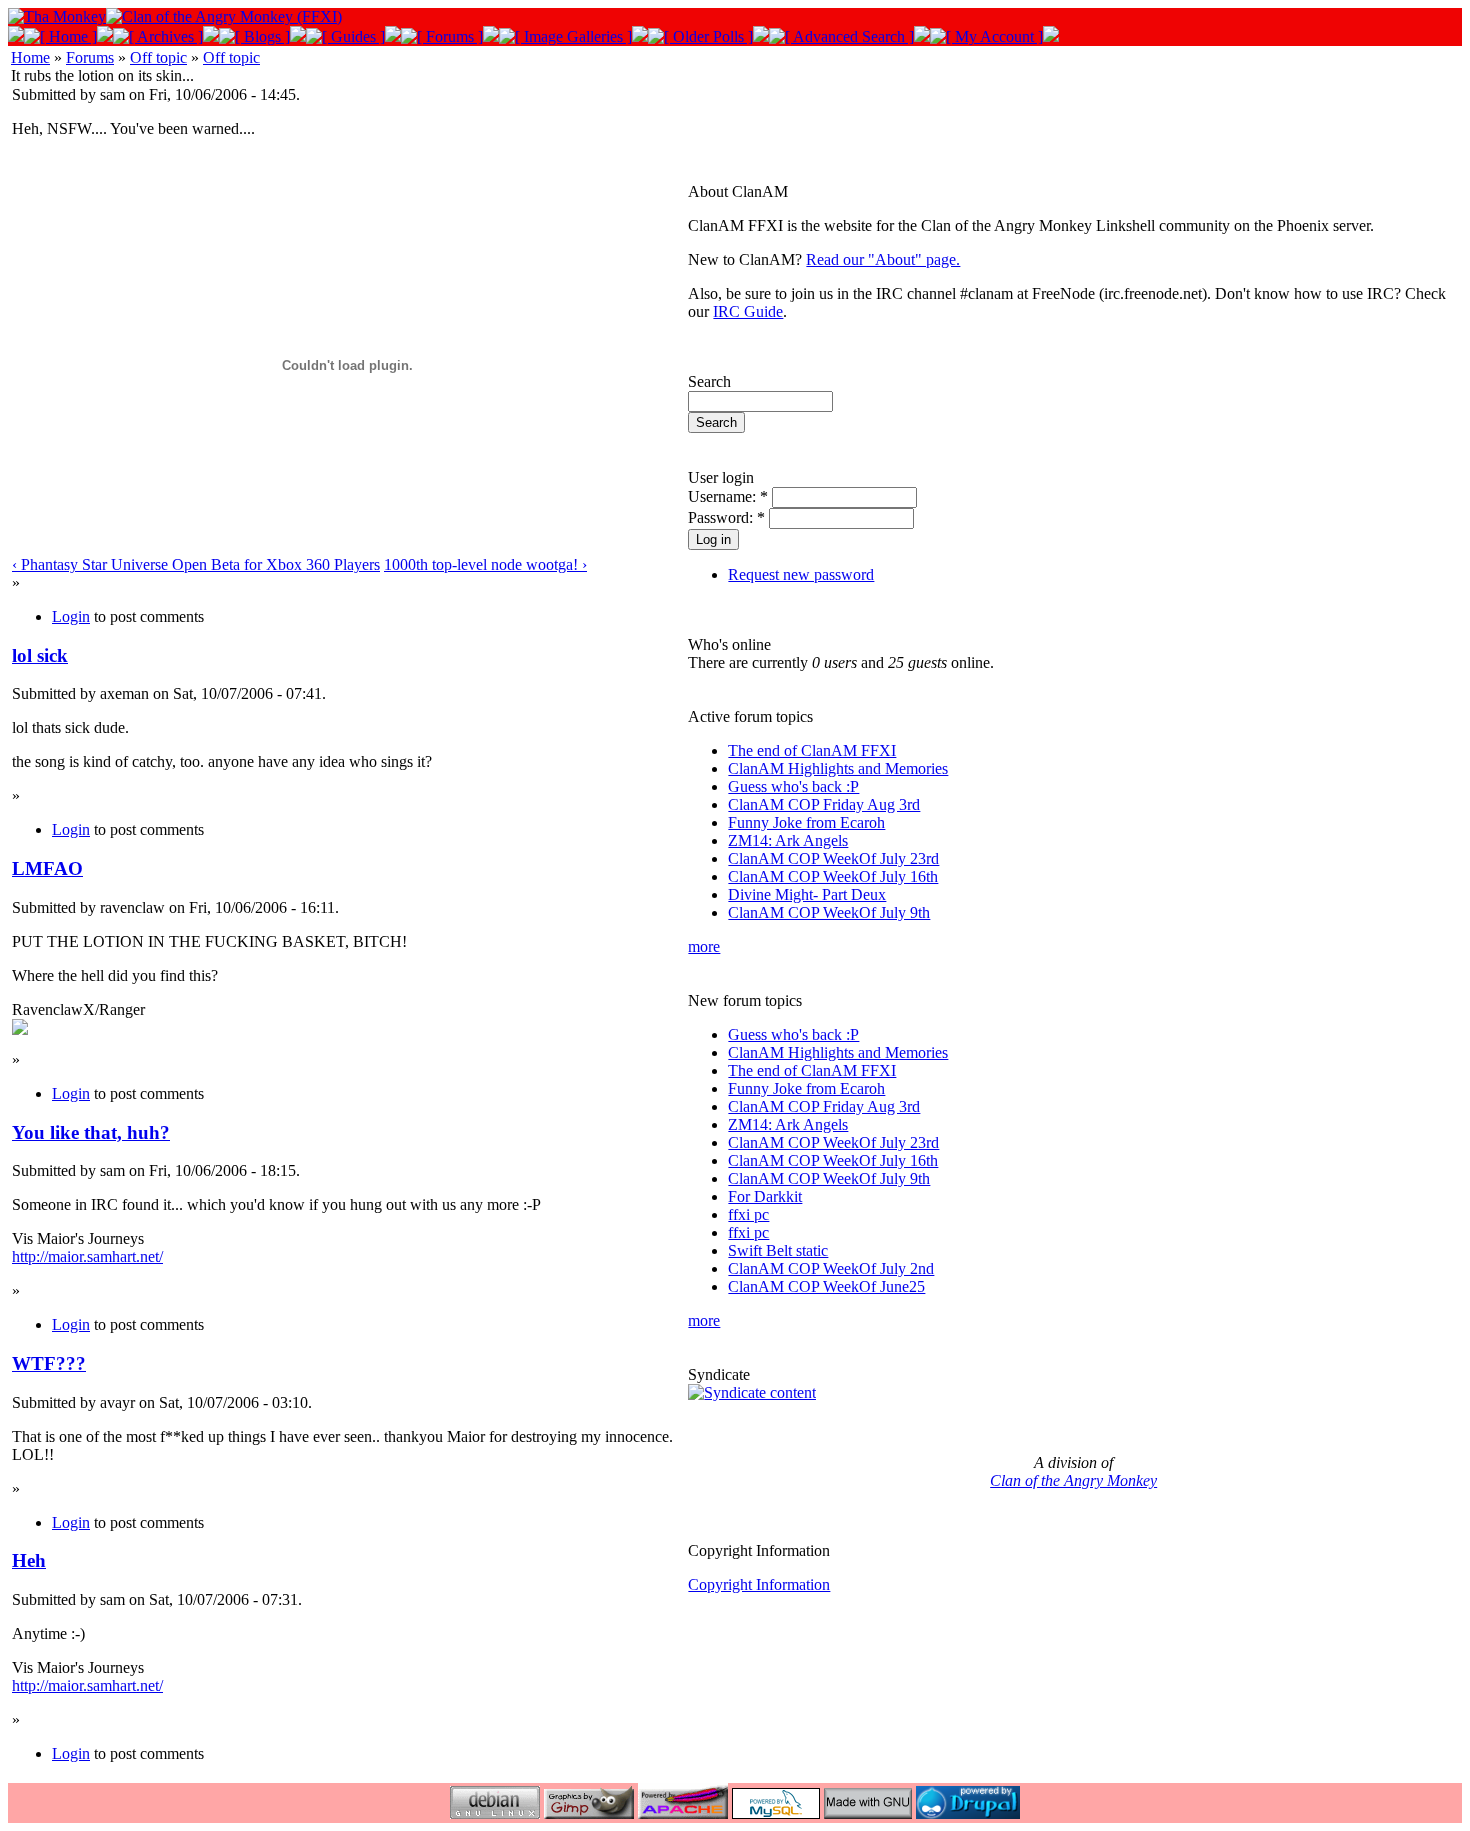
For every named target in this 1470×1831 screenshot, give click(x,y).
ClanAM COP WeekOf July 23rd (833, 858)
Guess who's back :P (793, 786)
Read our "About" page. (883, 259)
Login (71, 616)
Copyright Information (759, 1584)
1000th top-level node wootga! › (485, 564)
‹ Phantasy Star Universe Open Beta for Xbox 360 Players (196, 564)
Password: (726, 517)
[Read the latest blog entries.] (254, 36)
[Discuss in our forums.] (442, 36)
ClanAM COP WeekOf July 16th (833, 876)
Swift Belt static (778, 1250)
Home (30, 57)
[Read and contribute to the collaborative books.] (345, 36)
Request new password (801, 574)
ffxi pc (748, 1214)
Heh (29, 1560)
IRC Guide (748, 311)
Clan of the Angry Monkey (1073, 1480)
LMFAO (47, 868)
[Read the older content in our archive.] (158, 36)
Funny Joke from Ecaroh (806, 822)
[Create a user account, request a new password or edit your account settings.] (986, 36)
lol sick (40, 655)
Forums (90, 57)
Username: (728, 496)
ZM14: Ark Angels (788, 840)
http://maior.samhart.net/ (87, 1256)
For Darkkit (765, 1196)
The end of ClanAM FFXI (812, 750)
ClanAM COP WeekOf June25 (826, 1286)
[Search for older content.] (841, 36)
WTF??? (49, 1363)
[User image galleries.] (565, 36)
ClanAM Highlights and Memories (838, 768)
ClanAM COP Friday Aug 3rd (824, 804)
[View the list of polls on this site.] (700, 36)
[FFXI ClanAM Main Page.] (60, 36)
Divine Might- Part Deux (807, 894)
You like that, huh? (91, 1132)
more (704, 946)
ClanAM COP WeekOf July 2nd (831, 1268)
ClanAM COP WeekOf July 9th (829, 912)
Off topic (158, 57)
